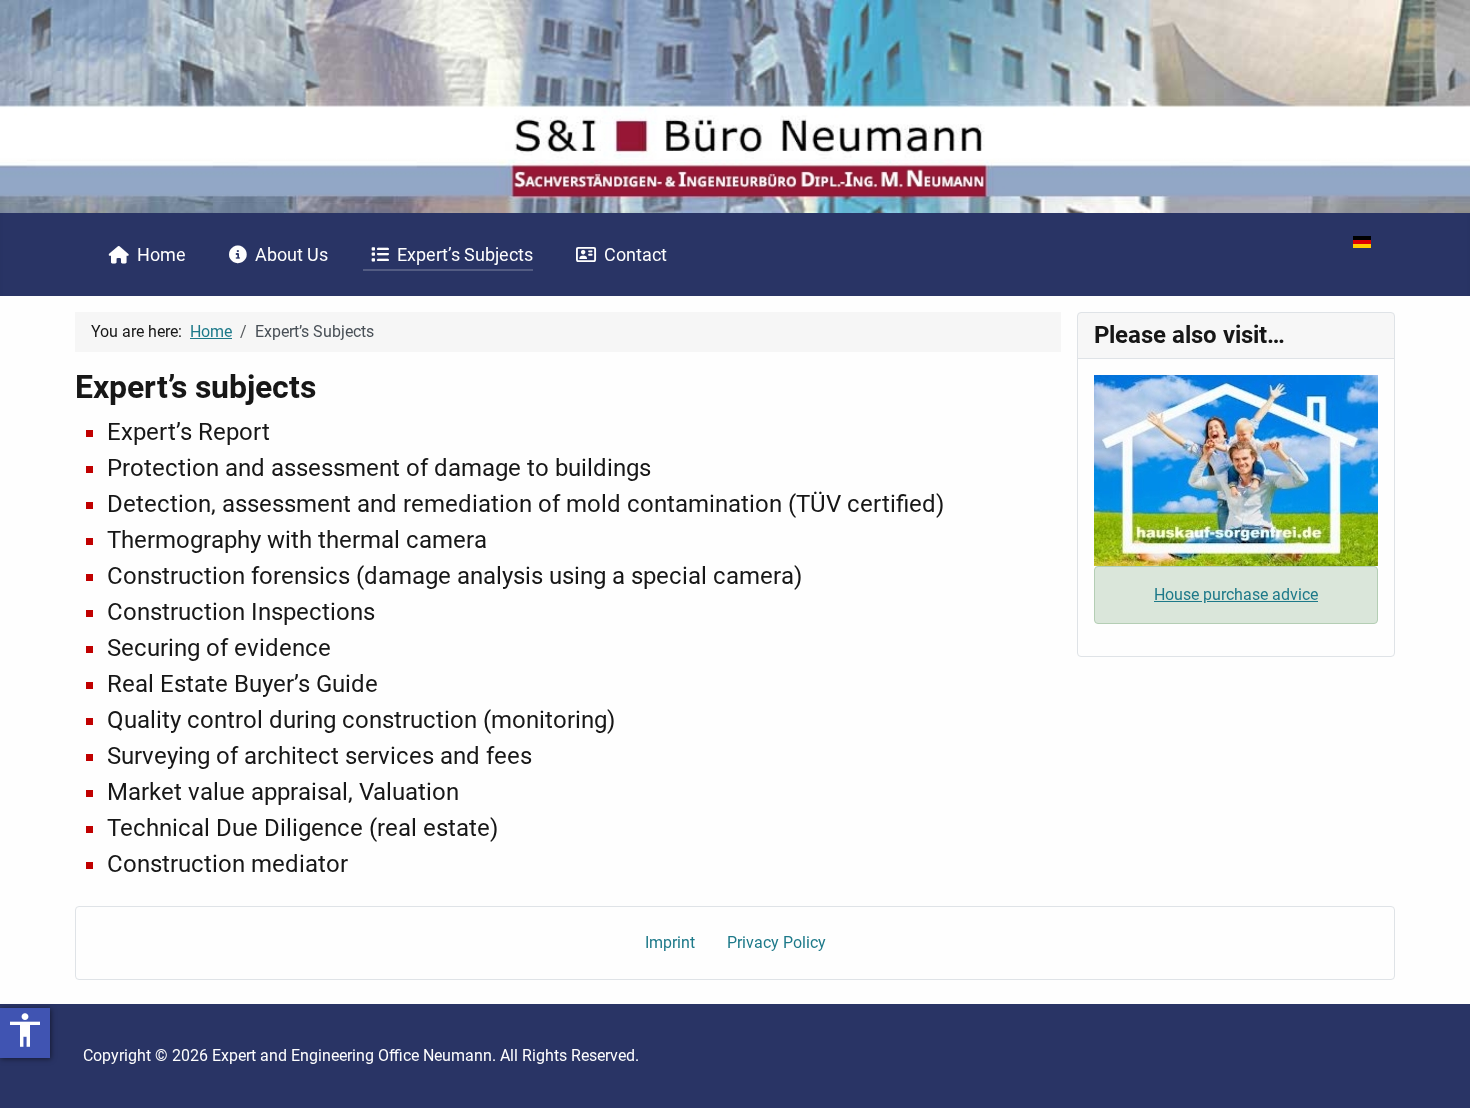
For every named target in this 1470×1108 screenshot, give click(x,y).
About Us (291, 255)
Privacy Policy (776, 942)
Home (161, 255)
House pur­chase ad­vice (1236, 594)
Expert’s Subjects (465, 255)
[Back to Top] (1435, 1071)
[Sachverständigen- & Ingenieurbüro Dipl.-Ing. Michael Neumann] (735, 105)
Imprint (670, 942)
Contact (635, 255)
